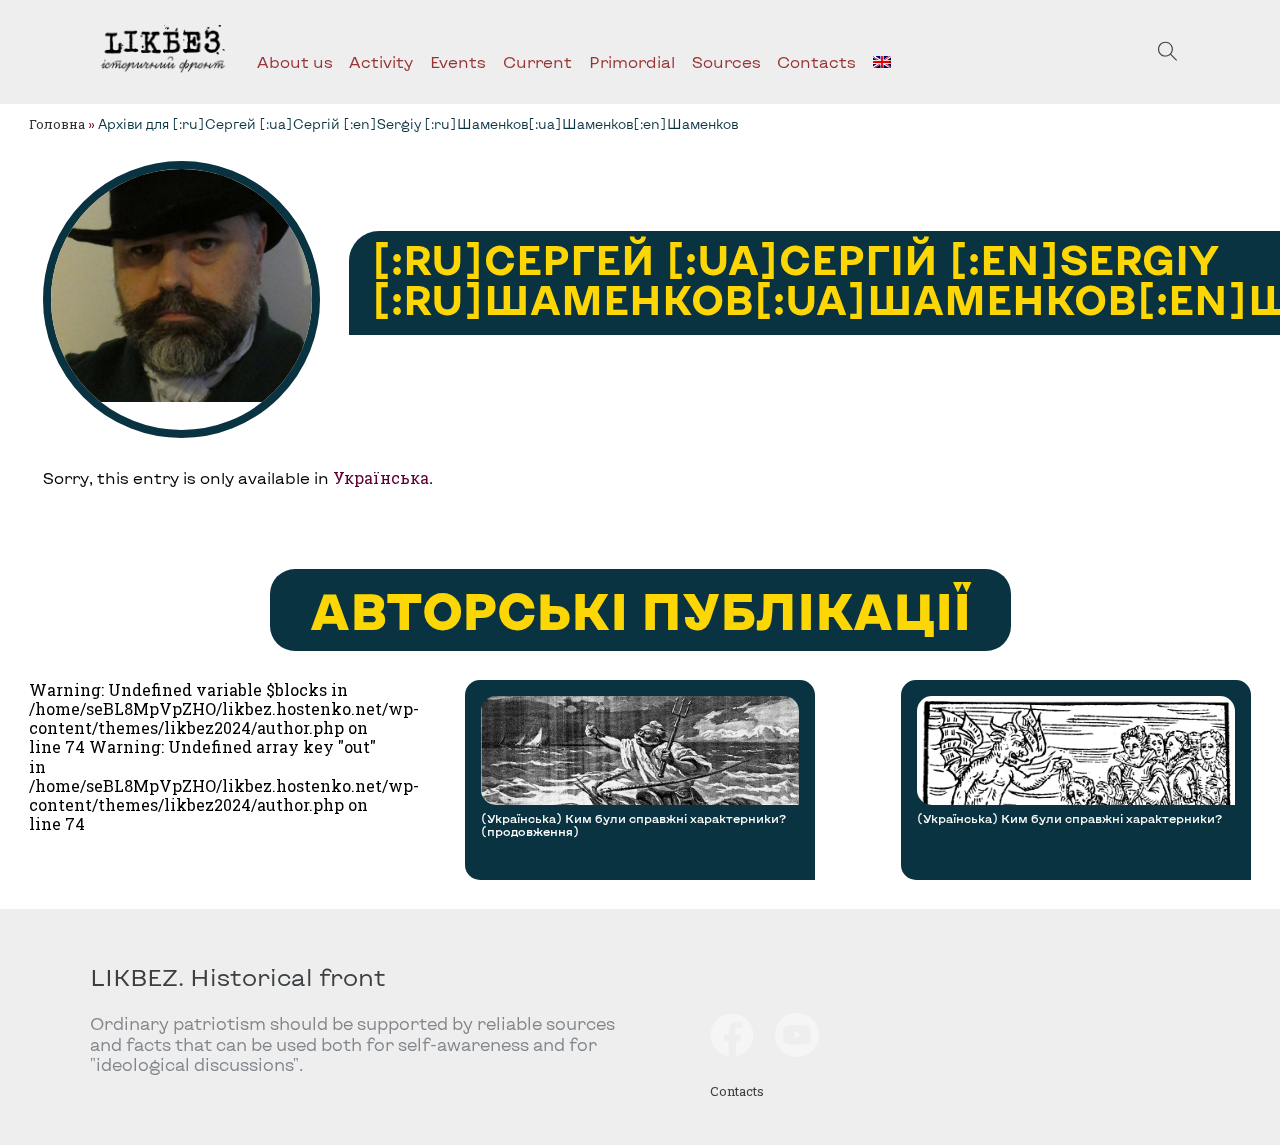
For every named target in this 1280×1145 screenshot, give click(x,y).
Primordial (632, 61)
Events (458, 61)
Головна (57, 124)
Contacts (816, 61)
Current (537, 61)
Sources (726, 61)
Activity (381, 61)
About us (295, 61)
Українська (381, 477)
